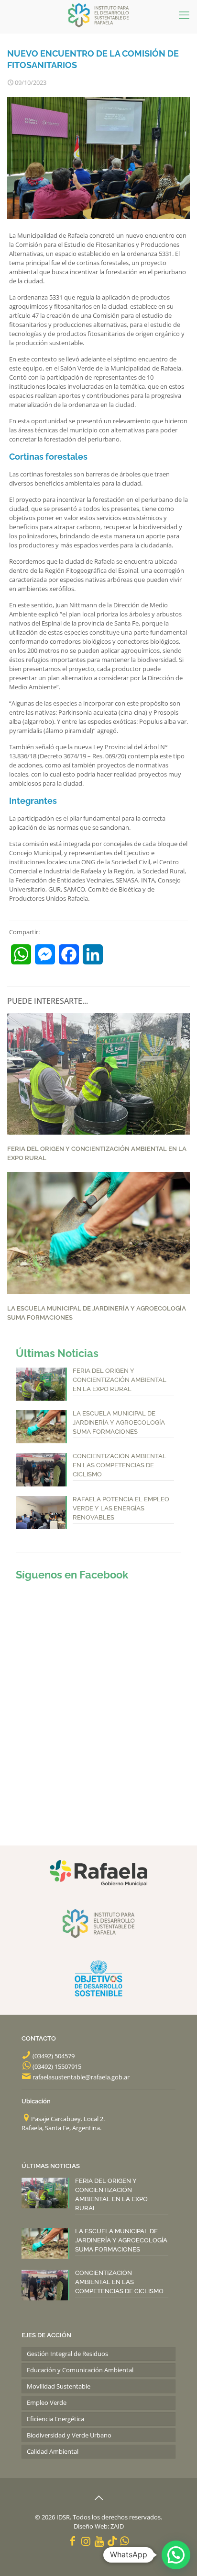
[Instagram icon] (86, 2541)
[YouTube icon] (99, 2541)
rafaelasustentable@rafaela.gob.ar (81, 2077)
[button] (176, 2555)
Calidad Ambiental (53, 2451)
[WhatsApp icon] (125, 2541)
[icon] (112, 2541)
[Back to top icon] (98, 2498)
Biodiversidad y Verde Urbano (69, 2435)
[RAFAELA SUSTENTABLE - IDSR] (98, 14)
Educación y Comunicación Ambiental (80, 2370)
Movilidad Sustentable (59, 2386)
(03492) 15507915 (57, 2066)
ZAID (117, 2526)
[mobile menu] (184, 14)
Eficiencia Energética (55, 2419)
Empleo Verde (47, 2402)
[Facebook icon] (73, 2541)
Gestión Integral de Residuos (67, 2354)
